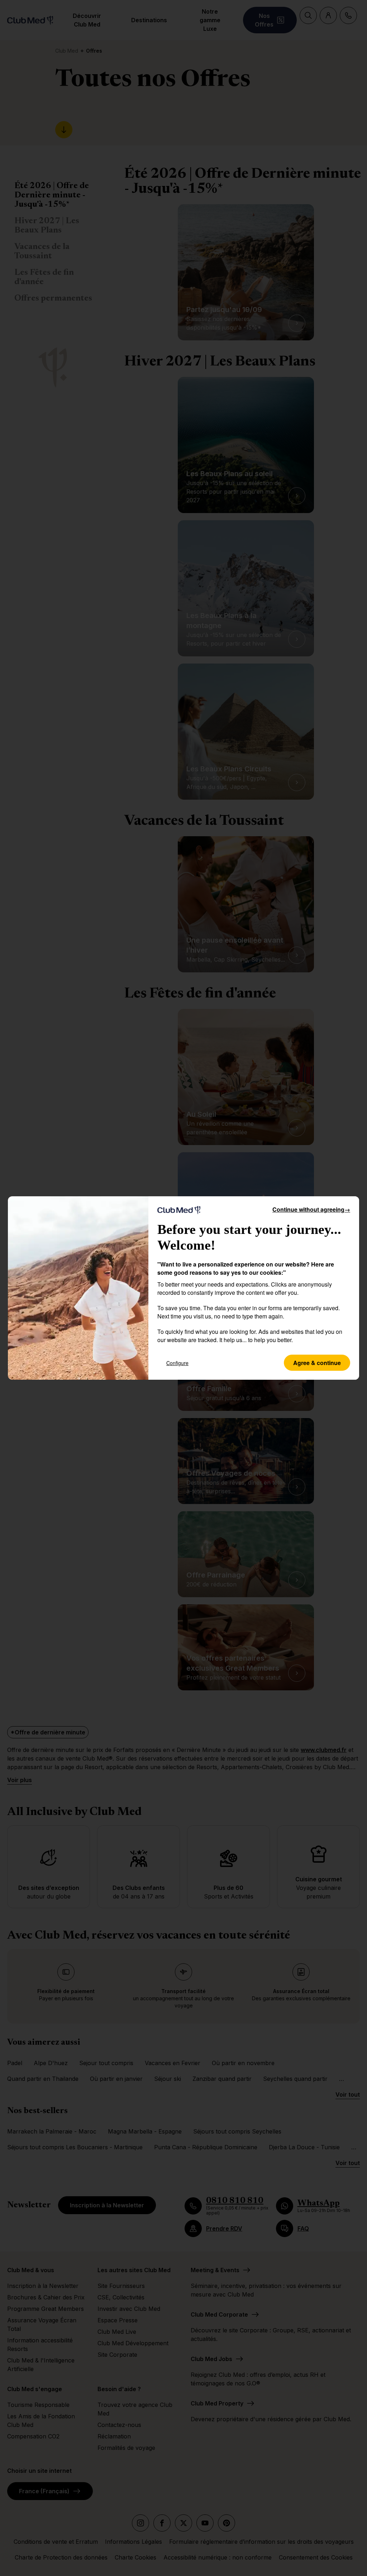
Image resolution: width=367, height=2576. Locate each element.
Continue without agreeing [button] (311, 1209)
